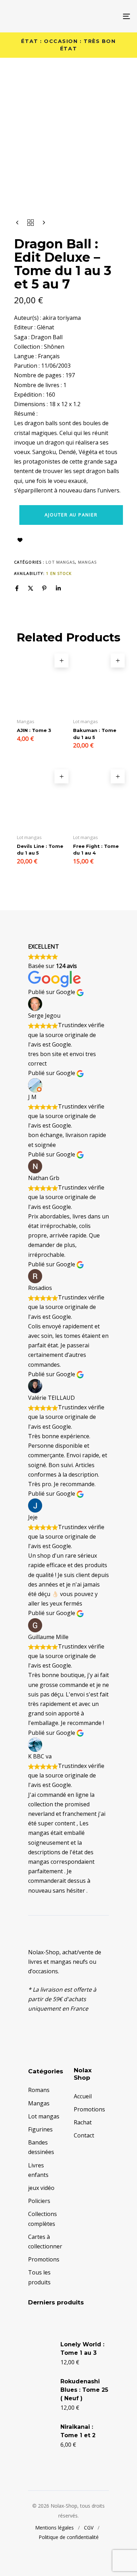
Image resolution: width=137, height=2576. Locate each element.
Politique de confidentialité (69, 2537)
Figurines (40, 2129)
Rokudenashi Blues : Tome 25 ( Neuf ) (84, 2390)
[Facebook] (17, 588)
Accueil (83, 2096)
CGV (89, 2528)
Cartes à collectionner (45, 2242)
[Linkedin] (58, 588)
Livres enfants (38, 2170)
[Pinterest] (44, 588)
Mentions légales (54, 2528)
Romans (39, 2090)
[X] (31, 588)
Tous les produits (39, 2277)
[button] (61, 660)
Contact (84, 2135)
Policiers (39, 2201)
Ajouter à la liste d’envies (20, 540)
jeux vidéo (41, 2188)
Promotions (44, 2259)
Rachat (83, 2122)
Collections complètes (43, 2219)
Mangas (87, 562)
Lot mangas (60, 562)
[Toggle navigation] (109, 16)
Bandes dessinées (41, 2147)
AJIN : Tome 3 (34, 730)
